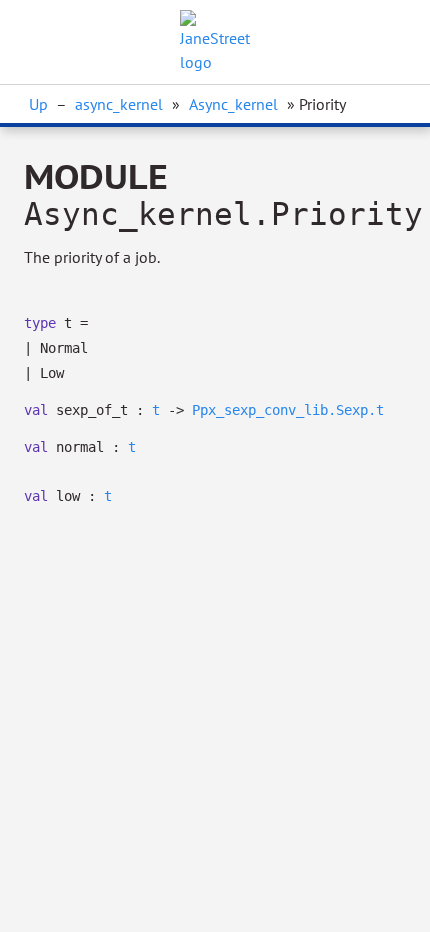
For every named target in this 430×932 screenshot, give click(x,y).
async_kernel (119, 104)
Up (38, 104)
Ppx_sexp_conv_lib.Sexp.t (288, 410)
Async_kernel (233, 104)
